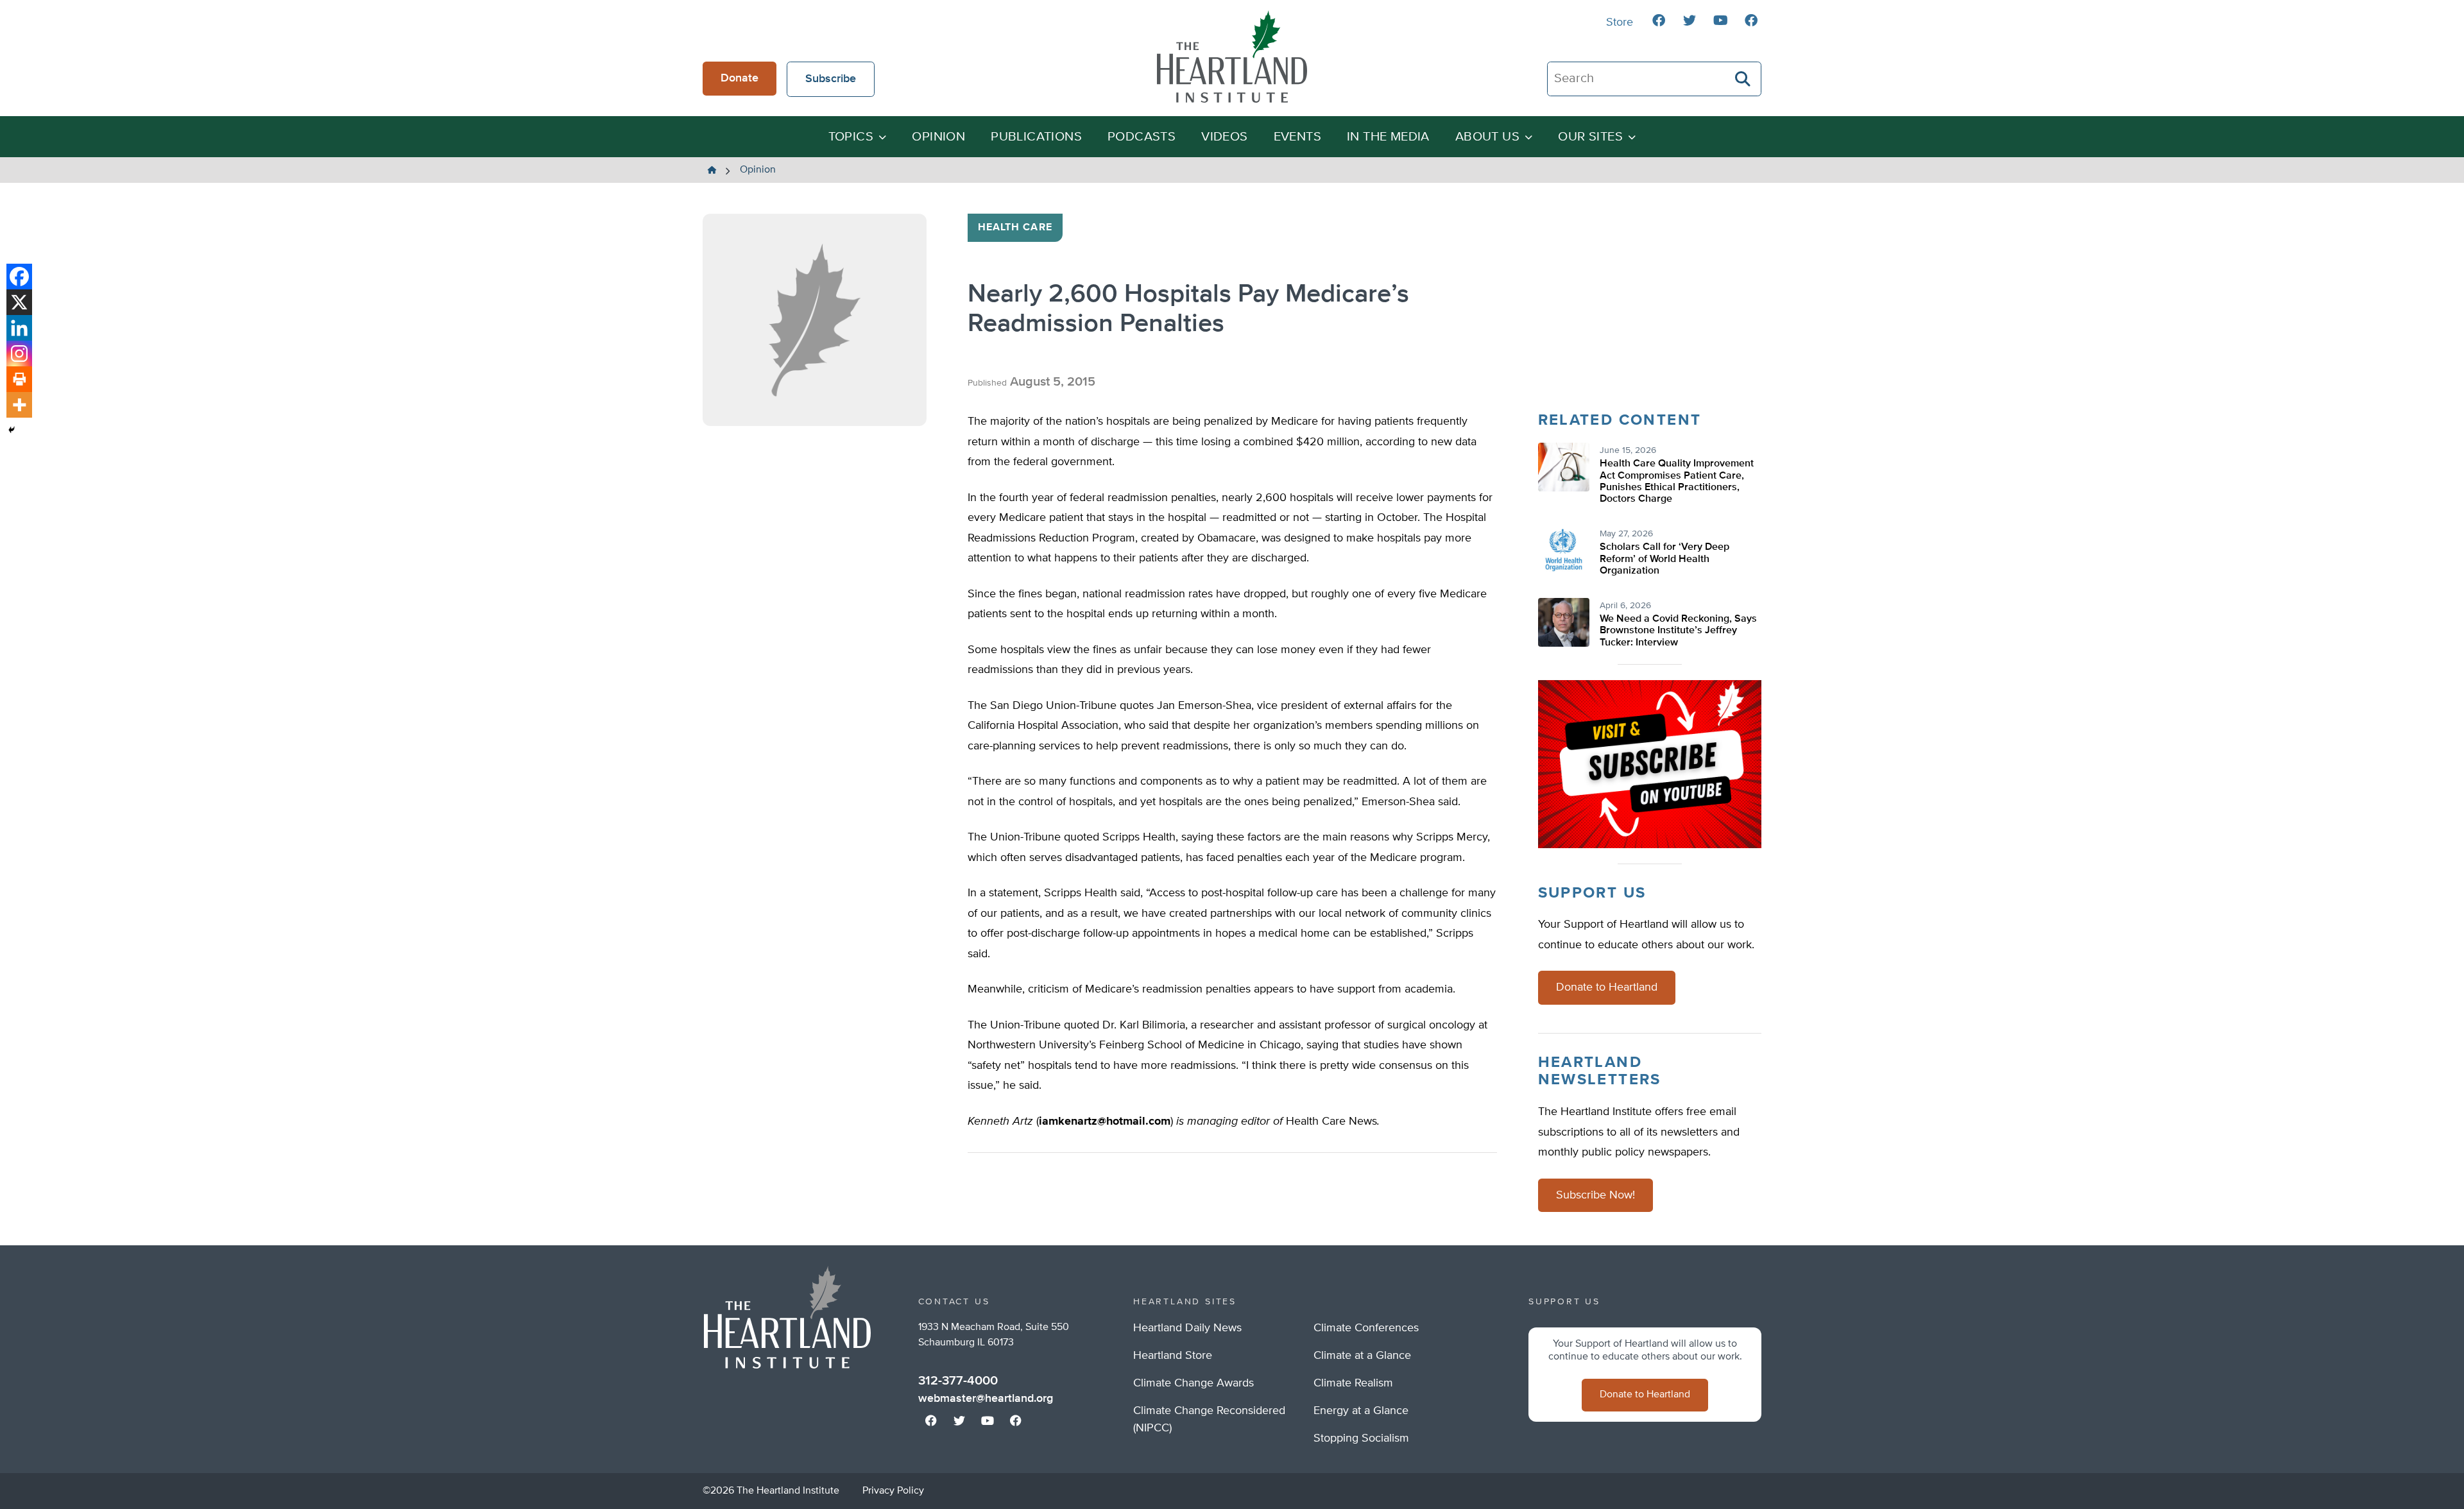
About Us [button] (1487, 137)
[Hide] (12, 430)
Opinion (938, 137)
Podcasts (1142, 137)
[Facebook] (19, 277)
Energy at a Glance (1361, 1411)
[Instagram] (19, 354)
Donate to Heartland (1607, 987)
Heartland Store (1173, 1356)
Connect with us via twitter (1690, 21)
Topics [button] (851, 137)
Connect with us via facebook (1659, 21)
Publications (1036, 137)
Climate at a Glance (1362, 1356)
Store (1620, 22)
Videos (1224, 137)
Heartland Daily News (1187, 1328)
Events (1297, 137)
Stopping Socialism (1361, 1438)
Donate (740, 78)
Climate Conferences (1366, 1328)
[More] (19, 405)
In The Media (1388, 137)
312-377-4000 (958, 1381)
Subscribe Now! (1596, 1195)
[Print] (19, 379)
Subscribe (831, 79)
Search (1743, 79)
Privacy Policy (893, 1491)
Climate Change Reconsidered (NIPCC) (1209, 1419)
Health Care (1015, 228)
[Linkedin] (19, 328)
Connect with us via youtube (1720, 21)
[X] (19, 302)
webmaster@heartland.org (986, 1399)
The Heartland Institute (1232, 56)
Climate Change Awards (1193, 1383)
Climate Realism (1353, 1383)
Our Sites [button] (1590, 137)
